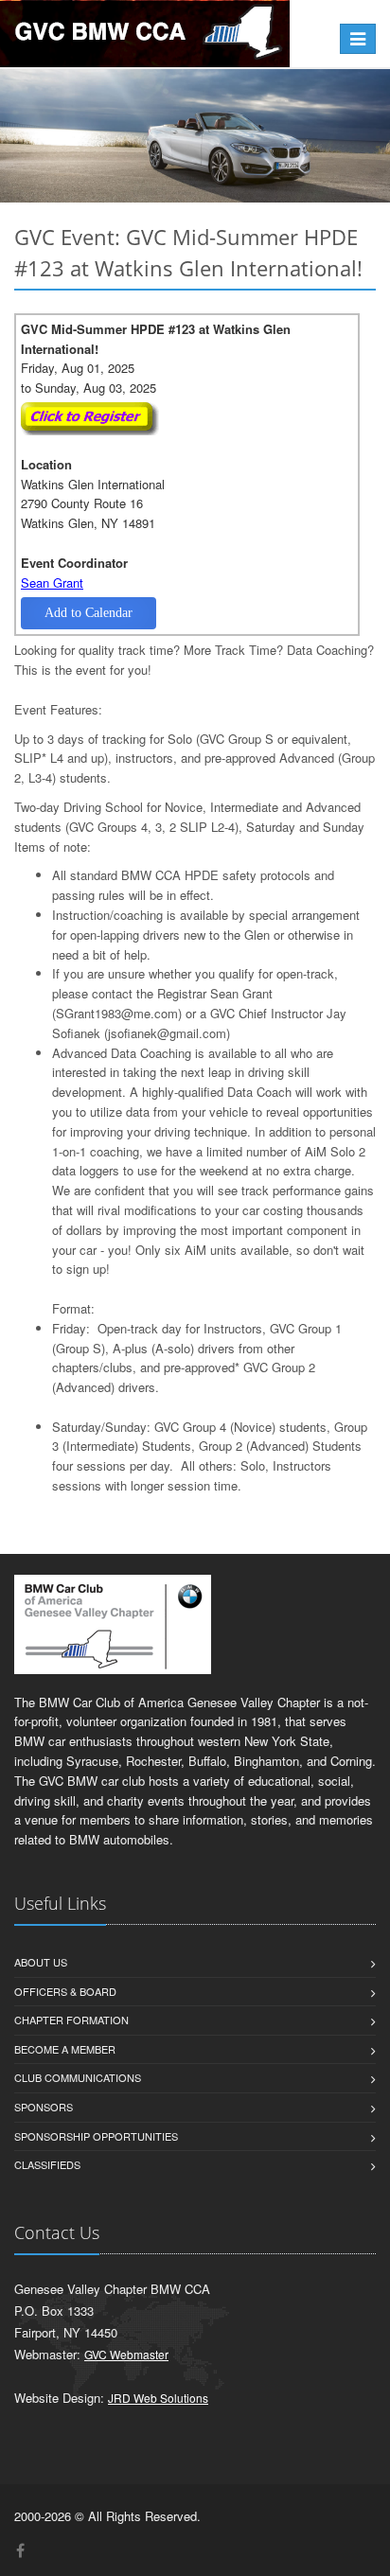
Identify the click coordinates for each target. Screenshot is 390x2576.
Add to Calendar (89, 613)
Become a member (65, 2049)
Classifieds (47, 2164)
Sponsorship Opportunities (96, 2136)
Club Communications (78, 2077)
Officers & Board (65, 1991)
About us (41, 1962)
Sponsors (44, 2107)
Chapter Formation (71, 2020)
